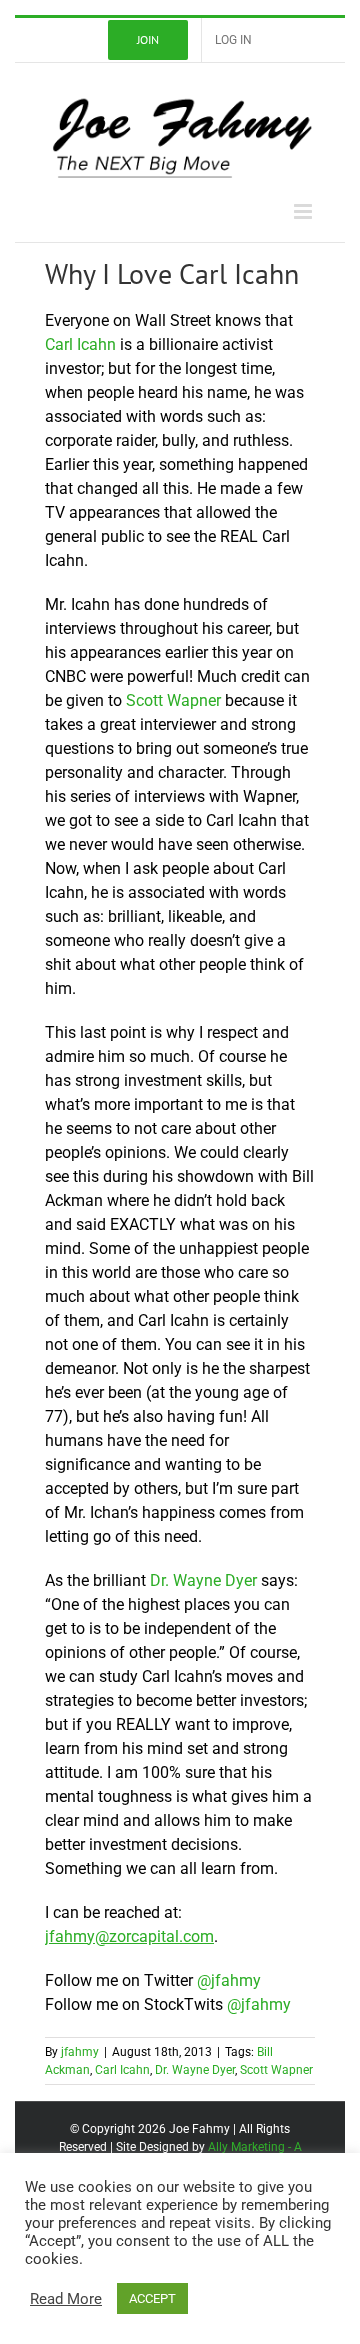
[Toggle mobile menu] (304, 211)
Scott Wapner (173, 700)
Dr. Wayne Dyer (203, 1580)
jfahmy (80, 2052)
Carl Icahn (80, 344)
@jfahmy (229, 1980)
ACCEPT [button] (152, 2298)
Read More (66, 2299)
